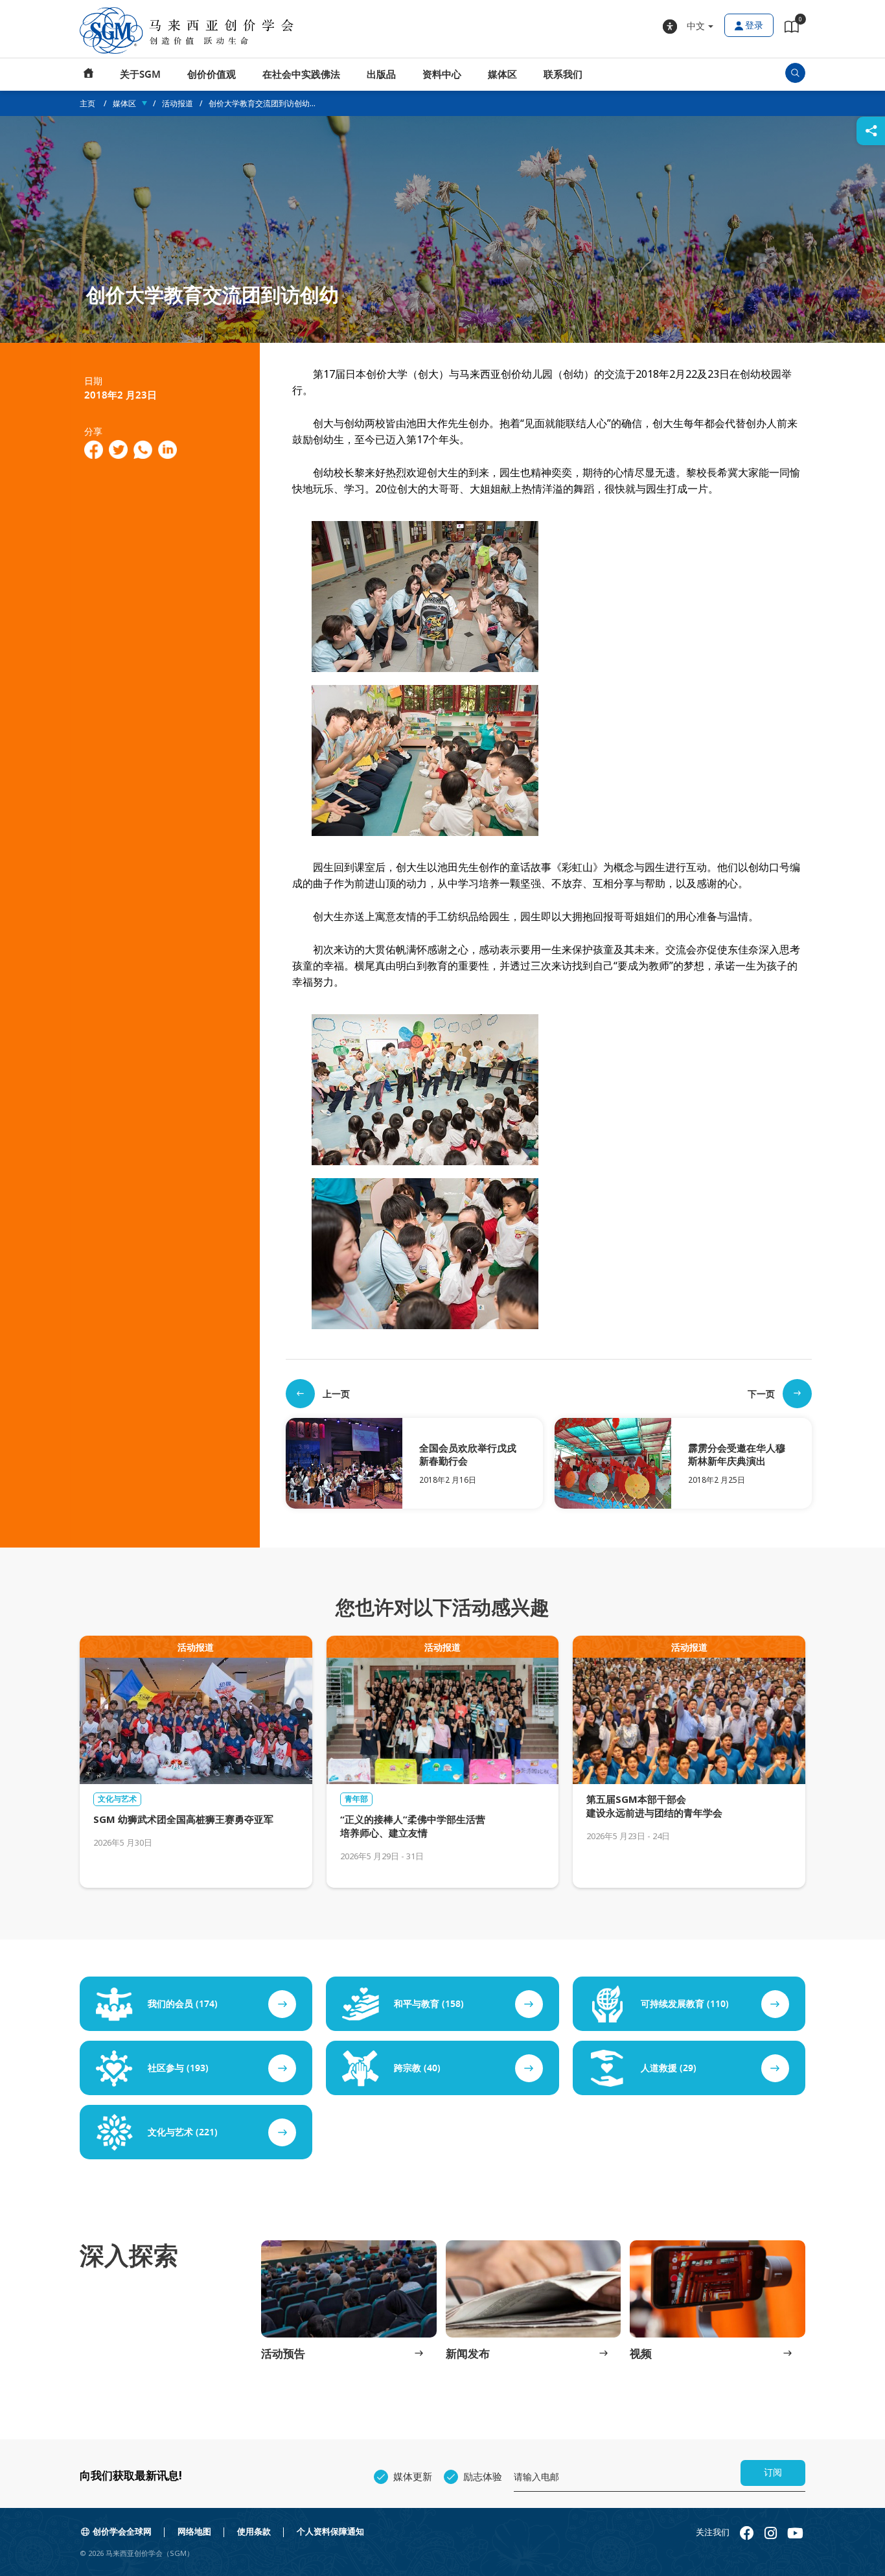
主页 (89, 75)
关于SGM (140, 75)
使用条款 (254, 2532)
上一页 (336, 1394)
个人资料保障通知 (330, 2532)
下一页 (761, 1394)
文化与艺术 (117, 1799)
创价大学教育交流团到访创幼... (262, 103)
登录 (754, 26)
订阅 (773, 2473)
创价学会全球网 (122, 2532)
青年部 (356, 1799)
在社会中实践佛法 (301, 75)
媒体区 (502, 75)
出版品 (381, 75)
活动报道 (178, 103)
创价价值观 (212, 75)
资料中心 (442, 75)
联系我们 (563, 75)
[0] (792, 29)
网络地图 (194, 2532)
